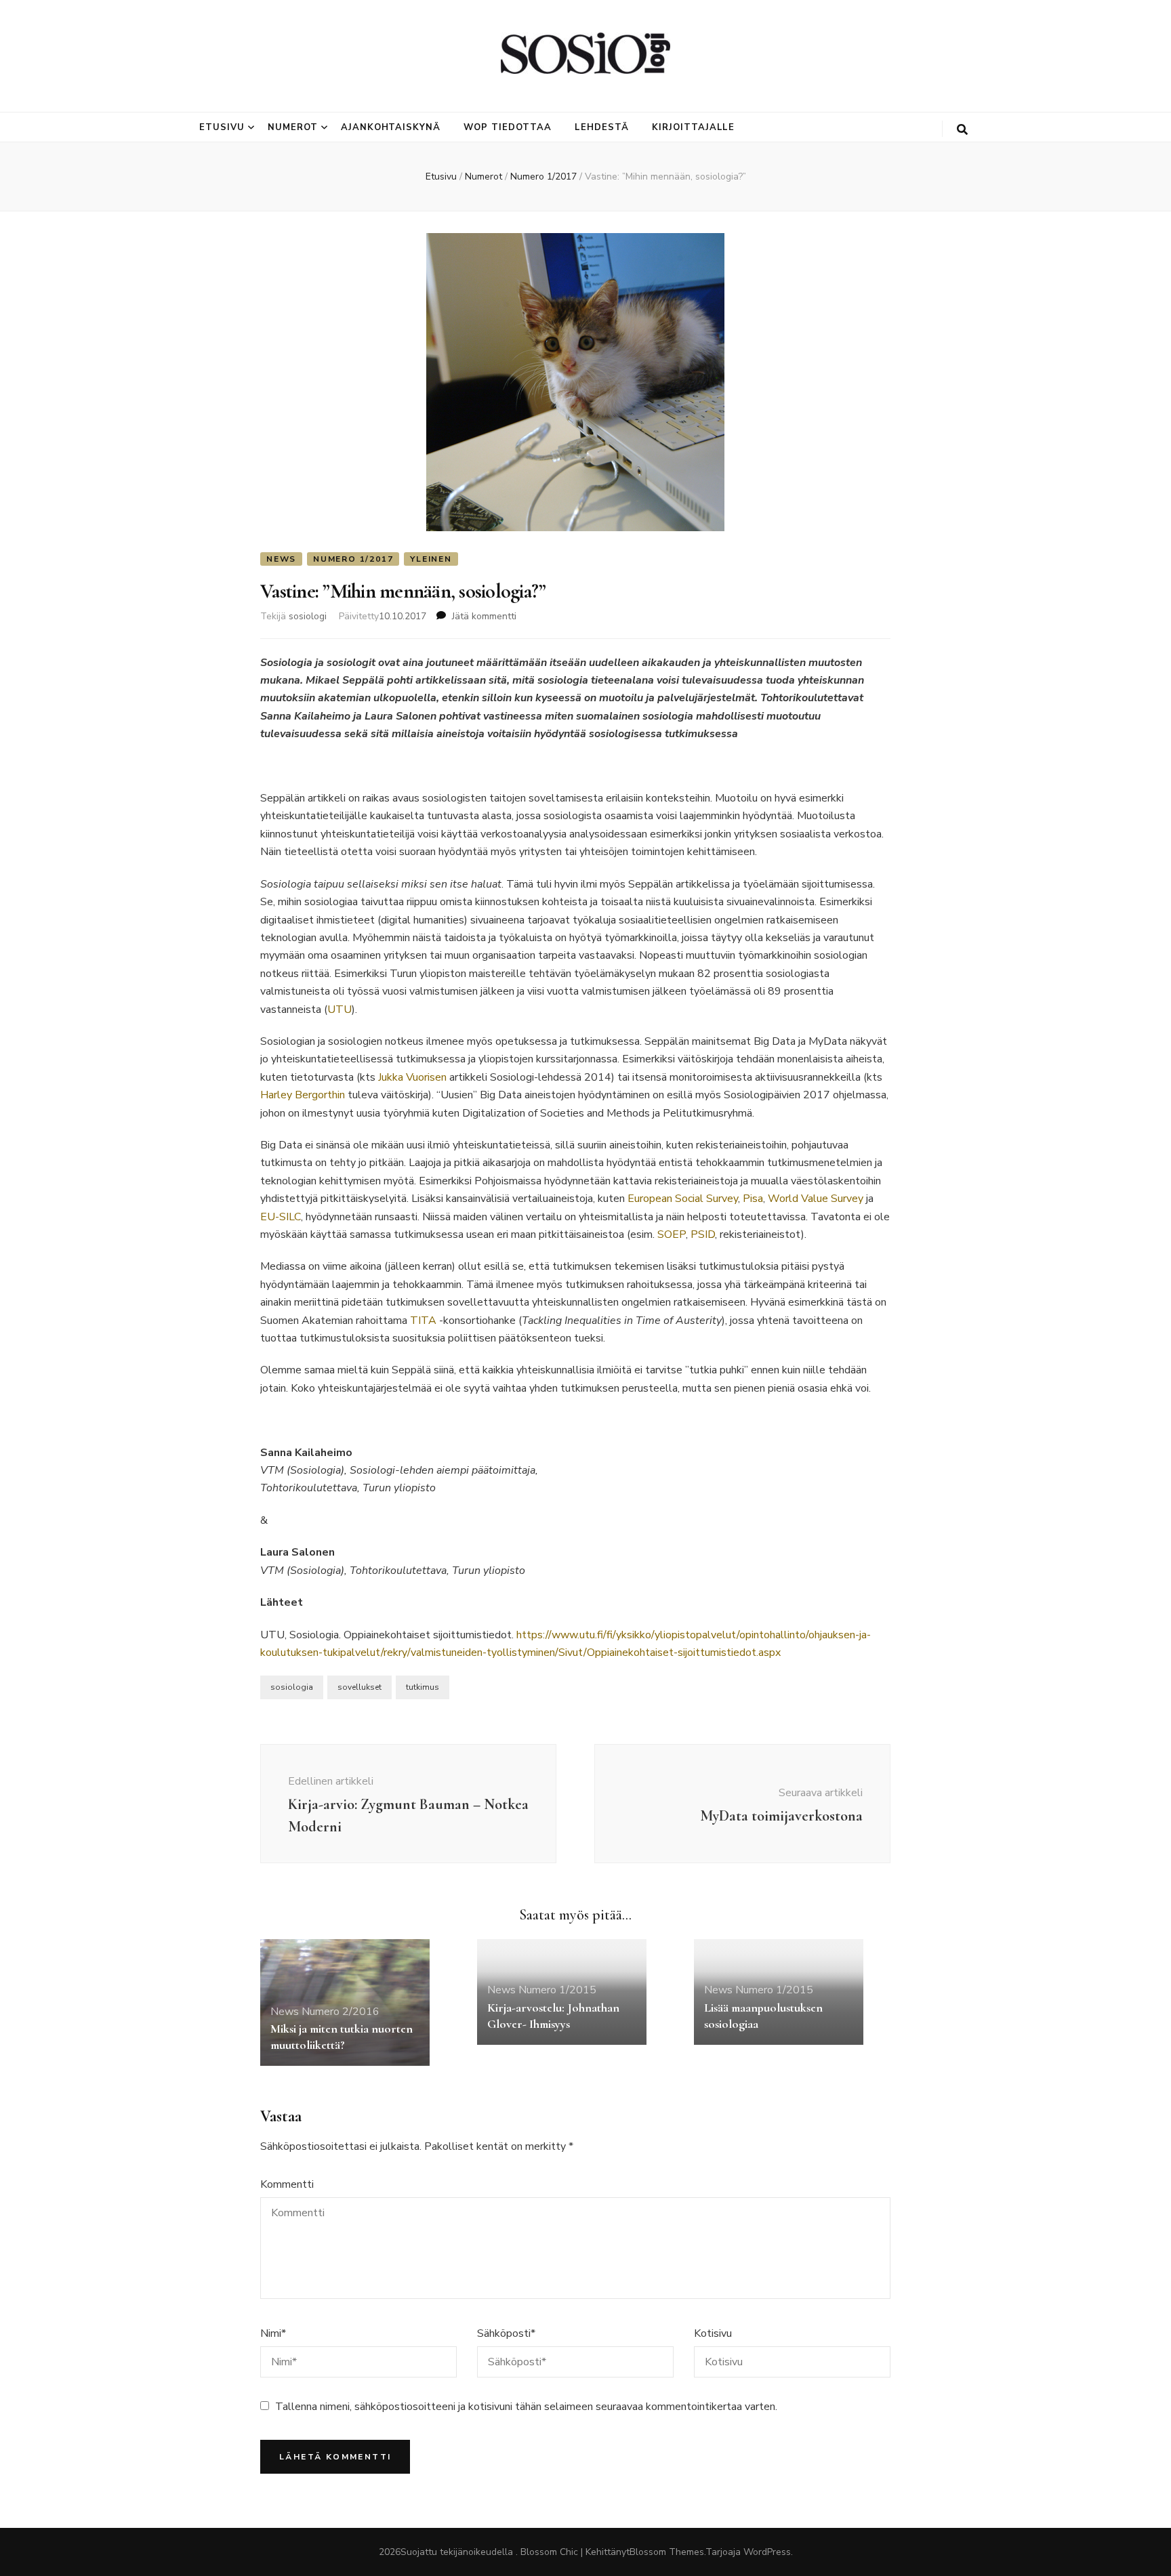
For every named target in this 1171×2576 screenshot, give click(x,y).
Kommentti (287, 2184)
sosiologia (292, 1687)
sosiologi (308, 616)
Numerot (293, 127)
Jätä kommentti (484, 616)
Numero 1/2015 (557, 1990)
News (281, 559)
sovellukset (359, 1687)
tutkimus (423, 1687)
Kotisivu (713, 2333)
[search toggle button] (962, 130)
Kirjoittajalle (694, 127)
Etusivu (222, 127)
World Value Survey (816, 1199)
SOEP (672, 1234)
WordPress (767, 2552)
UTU (340, 1010)
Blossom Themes (667, 2552)
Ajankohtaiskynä (391, 127)
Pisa (753, 1199)
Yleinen (431, 559)
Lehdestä (602, 127)
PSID (703, 1234)
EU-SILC (281, 1217)
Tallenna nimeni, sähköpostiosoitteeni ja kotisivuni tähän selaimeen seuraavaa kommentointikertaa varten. (526, 2407)
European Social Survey (683, 1199)
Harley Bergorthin (303, 1095)
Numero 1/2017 (353, 559)
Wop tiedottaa (508, 127)
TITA (423, 1321)
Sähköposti (506, 2333)
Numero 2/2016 (341, 2012)
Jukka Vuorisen (412, 1077)
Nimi (273, 2333)
